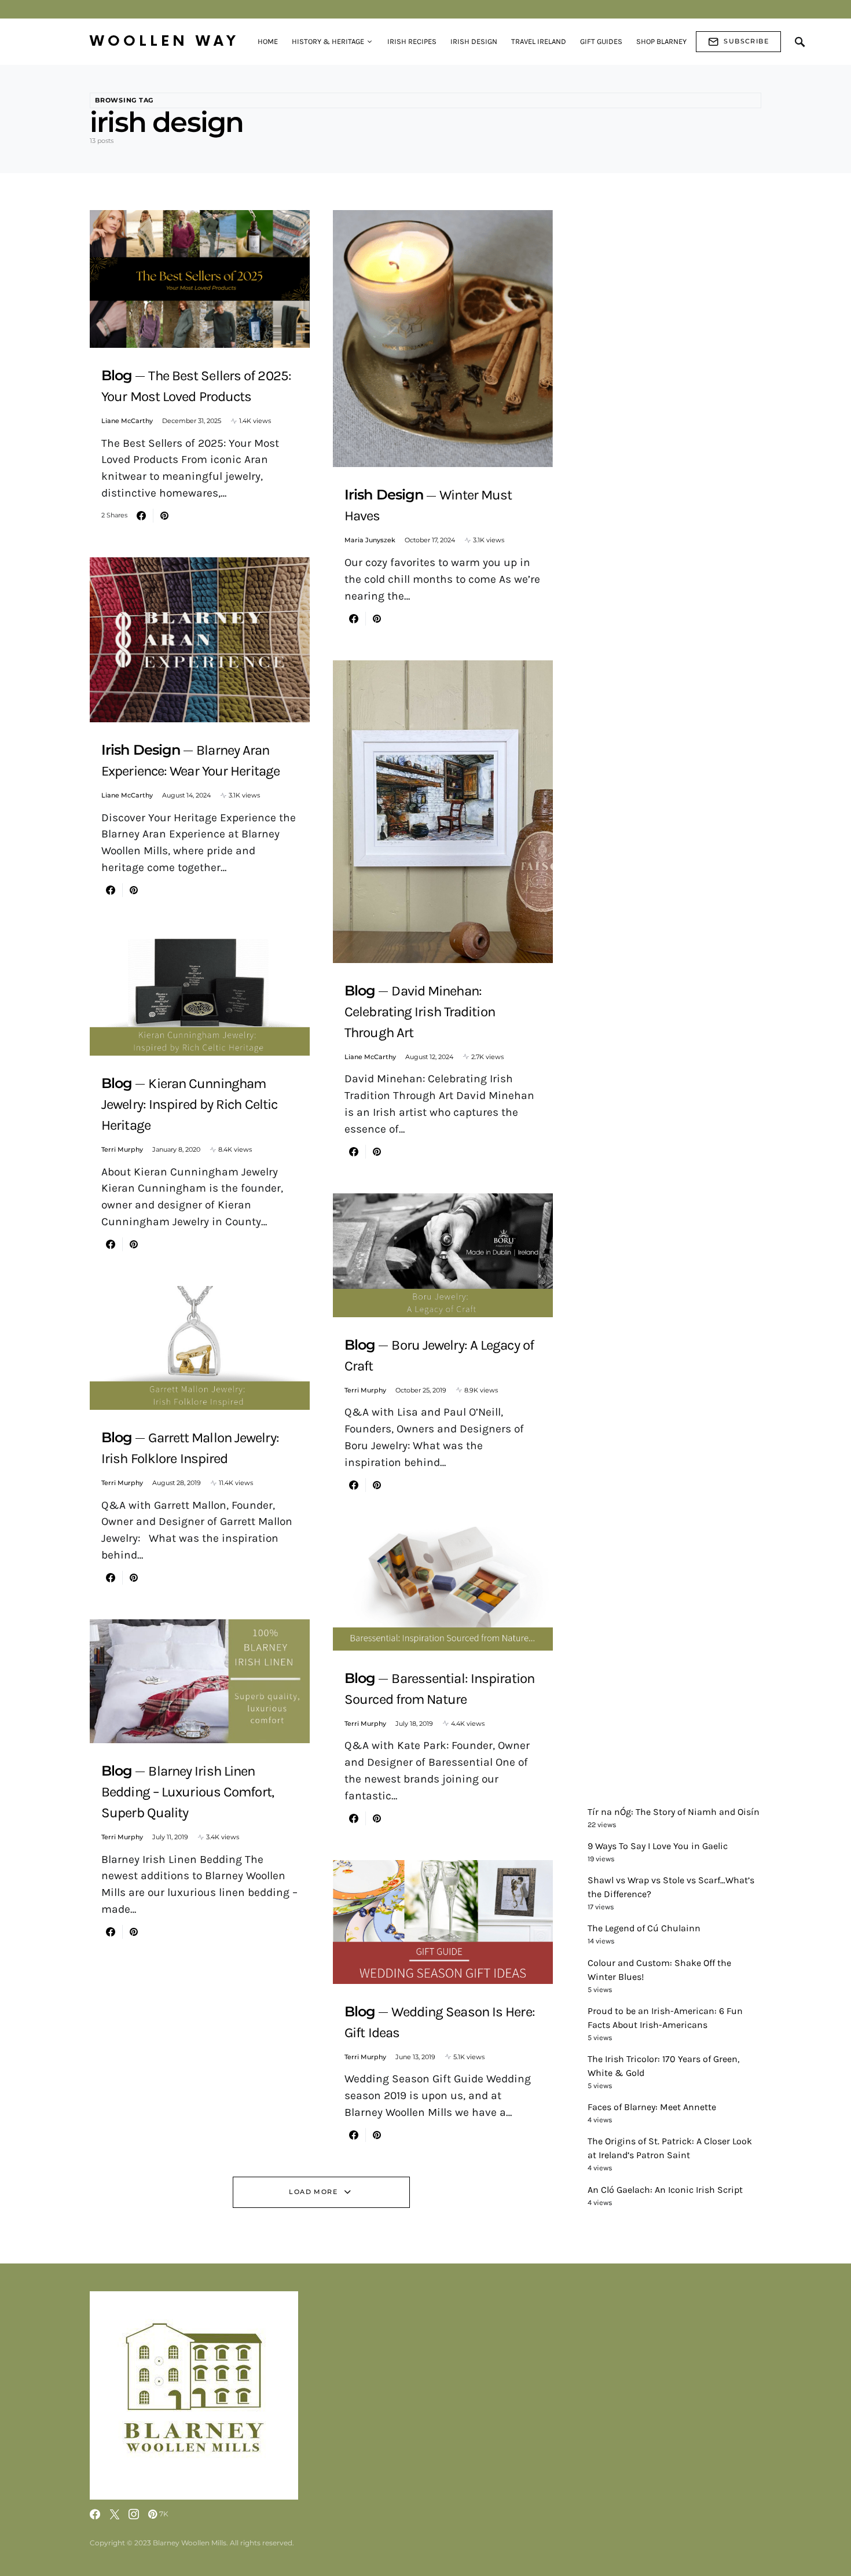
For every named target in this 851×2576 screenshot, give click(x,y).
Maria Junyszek (370, 540)
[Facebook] (95, 2514)
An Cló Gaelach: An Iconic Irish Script (665, 2190)
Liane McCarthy (127, 421)
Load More (313, 2192)
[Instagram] (134, 2514)
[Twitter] (115, 2514)
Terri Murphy (122, 1149)
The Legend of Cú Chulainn (644, 1928)
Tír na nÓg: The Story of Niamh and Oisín (674, 1812)
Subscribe (746, 41)
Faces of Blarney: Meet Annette (652, 2107)
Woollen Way (164, 41)
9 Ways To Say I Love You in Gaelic (658, 1846)
